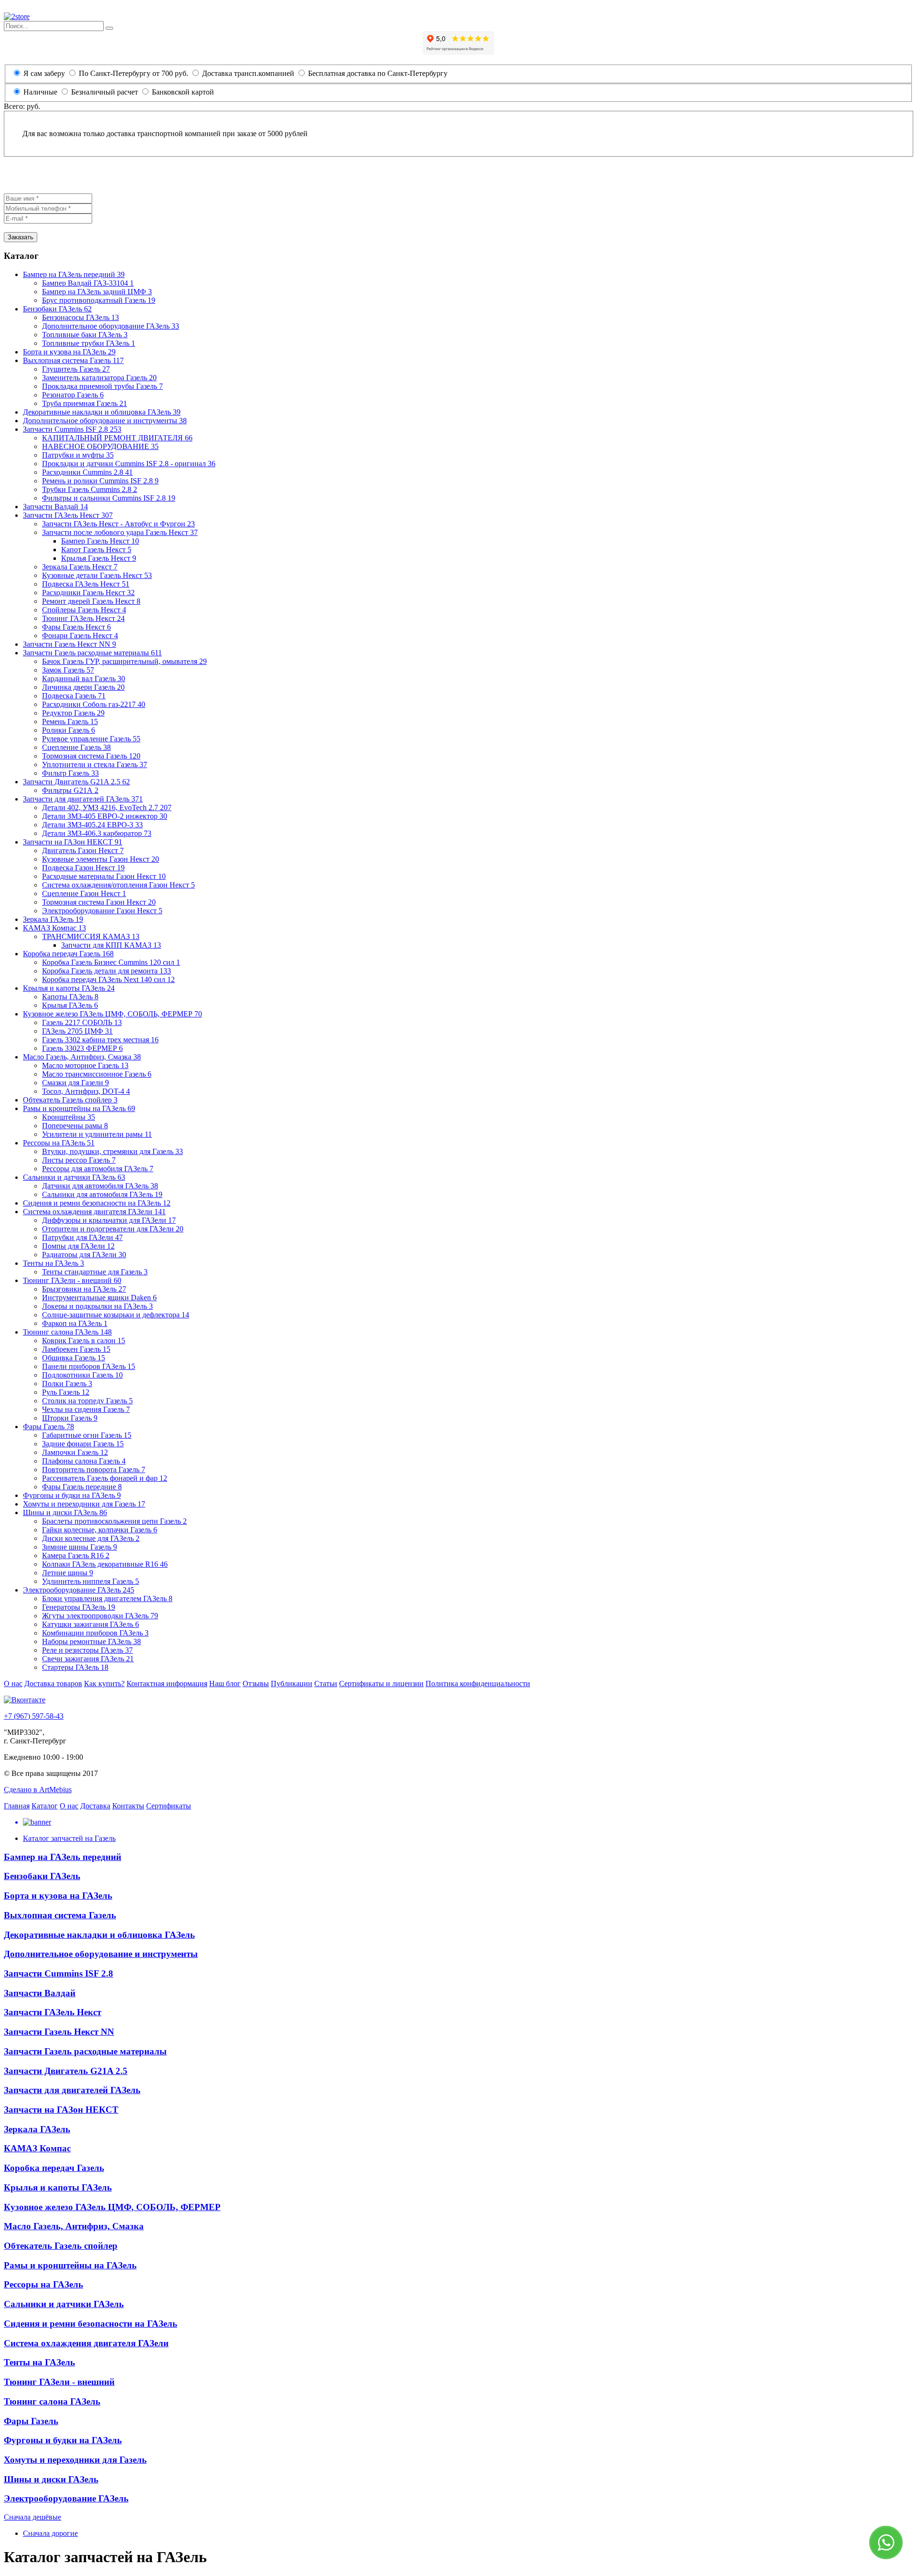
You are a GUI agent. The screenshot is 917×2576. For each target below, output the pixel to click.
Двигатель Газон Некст (83, 850)
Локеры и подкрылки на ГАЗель (97, 1306)
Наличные (40, 92)
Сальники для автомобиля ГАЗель (102, 1194)
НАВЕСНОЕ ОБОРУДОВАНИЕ (100, 446)
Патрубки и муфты (78, 455)
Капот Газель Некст (96, 550)
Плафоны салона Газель (84, 1461)
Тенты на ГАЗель (53, 1263)
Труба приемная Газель (85, 403)
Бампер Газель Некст (100, 541)
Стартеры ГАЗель (75, 1667)
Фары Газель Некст (76, 627)
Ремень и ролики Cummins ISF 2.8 (100, 481)
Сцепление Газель (76, 747)
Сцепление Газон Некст (84, 893)
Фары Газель (48, 1427)
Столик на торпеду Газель (87, 1401)
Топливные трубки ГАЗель (89, 343)
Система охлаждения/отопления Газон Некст (118, 885)
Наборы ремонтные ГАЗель (91, 1641)
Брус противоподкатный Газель (99, 300)
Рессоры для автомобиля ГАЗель (98, 1169)
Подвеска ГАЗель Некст (86, 584)
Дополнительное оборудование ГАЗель (111, 326)
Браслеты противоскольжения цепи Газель (114, 1521)
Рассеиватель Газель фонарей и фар (105, 1478)
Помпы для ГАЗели (78, 1246)
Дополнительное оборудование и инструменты (105, 421)
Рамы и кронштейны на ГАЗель (79, 1108)
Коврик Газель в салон (84, 1341)
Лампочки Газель (75, 1452)
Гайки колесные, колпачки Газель (100, 1530)
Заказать (21, 237)
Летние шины (68, 1573)
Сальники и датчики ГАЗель (74, 1177)
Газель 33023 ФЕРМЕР (82, 1048)
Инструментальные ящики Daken (99, 1298)
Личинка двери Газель (83, 687)
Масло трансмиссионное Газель (97, 1074)
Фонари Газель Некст (80, 636)
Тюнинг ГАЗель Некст (83, 618)
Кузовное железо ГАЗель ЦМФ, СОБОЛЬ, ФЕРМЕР (112, 1014)
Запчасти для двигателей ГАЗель (83, 799)
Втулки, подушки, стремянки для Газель (112, 1151)
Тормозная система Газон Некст (99, 902)
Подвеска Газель (74, 696)
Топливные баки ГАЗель (85, 335)
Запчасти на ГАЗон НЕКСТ (73, 842)
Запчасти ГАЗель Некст (68, 515)
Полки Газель (67, 1384)
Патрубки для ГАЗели (82, 1237)
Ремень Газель (70, 721)
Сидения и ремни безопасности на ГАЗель (97, 1203)
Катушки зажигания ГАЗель (91, 1624)
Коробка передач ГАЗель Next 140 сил (108, 979)
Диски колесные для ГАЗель (91, 1538)
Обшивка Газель (74, 1358)
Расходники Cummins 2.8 (87, 472)
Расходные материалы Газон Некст (104, 876)
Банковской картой (182, 92)
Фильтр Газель (70, 773)
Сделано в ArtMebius (38, 1790)
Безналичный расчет (105, 92)
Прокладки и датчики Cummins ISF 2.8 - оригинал (129, 464)
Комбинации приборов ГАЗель (95, 1633)
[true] (109, 28)
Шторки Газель (70, 1418)
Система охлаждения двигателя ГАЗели (94, 1212)
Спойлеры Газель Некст (84, 610)
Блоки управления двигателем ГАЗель (107, 1598)
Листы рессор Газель (79, 1160)
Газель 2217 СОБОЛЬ (82, 1022)
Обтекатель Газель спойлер (70, 1100)
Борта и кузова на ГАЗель (69, 352)
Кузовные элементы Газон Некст (101, 859)
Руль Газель (66, 1392)
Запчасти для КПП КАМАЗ (111, 945)
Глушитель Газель (76, 369)
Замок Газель (68, 670)
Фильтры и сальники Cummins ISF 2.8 (109, 498)
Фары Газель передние (82, 1487)
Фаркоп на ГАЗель (75, 1323)
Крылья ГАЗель (70, 1005)
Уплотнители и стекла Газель (95, 764)
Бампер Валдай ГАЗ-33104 (88, 283)
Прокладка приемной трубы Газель (102, 386)
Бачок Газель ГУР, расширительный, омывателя (124, 661)
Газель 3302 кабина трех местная (100, 1040)
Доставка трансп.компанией (247, 73)
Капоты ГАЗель (70, 997)
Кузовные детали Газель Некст (97, 575)
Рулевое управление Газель (91, 739)
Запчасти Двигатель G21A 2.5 (76, 782)
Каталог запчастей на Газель (69, 1838)
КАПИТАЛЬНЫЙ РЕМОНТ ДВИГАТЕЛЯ (117, 438)
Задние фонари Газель (83, 1444)
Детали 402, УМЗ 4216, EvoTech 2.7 (107, 807)
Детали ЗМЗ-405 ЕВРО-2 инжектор (105, 816)
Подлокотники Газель (82, 1375)
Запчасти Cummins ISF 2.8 (72, 429)
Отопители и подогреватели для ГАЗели (113, 1229)
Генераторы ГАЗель (79, 1607)
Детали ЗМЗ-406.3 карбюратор (97, 833)
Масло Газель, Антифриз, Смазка (82, 1057)
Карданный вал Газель (84, 679)
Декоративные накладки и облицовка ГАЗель (102, 412)
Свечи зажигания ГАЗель (88, 1659)
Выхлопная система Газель (73, 360)
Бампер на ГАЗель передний (74, 274)
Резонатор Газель (73, 395)
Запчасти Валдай (55, 507)
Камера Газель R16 (76, 1555)
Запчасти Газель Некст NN (69, 644)
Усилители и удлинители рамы (97, 1134)
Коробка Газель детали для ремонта (107, 971)
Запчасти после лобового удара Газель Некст (120, 532)
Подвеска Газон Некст (83, 868)
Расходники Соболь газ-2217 (94, 704)
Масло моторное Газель (85, 1065)
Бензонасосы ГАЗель (80, 317)
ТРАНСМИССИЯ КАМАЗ (91, 936)
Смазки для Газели (75, 1083)
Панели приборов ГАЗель (89, 1366)
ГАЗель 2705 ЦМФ (77, 1031)
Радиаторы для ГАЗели (84, 1255)
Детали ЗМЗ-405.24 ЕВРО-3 (92, 825)
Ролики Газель (69, 730)
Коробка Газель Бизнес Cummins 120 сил (111, 962)
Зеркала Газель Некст (80, 567)
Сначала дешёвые (32, 2517)
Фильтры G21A (70, 790)
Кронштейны (69, 1117)
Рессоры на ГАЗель (59, 1143)
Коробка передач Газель (68, 954)
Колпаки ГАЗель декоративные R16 (105, 1564)
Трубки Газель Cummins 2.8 (90, 489)
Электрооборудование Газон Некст (102, 911)
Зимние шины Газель (80, 1547)
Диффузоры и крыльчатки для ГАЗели (109, 1220)
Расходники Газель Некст (88, 593)
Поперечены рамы (75, 1126)
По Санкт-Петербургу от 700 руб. (133, 73)
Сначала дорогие (50, 2533)
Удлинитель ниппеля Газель (91, 1581)
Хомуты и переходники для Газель (84, 1504)
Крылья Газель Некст (99, 558)
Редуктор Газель (73, 713)
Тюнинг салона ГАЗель (67, 1332)
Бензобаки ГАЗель (57, 309)
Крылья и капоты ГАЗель (69, 988)
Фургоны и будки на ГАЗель (72, 1495)
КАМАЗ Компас (54, 928)
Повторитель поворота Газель (94, 1470)
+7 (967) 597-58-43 (34, 1716)
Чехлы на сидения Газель (86, 1409)
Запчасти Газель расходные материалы (92, 653)
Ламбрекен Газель (76, 1349)
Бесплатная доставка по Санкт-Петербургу (377, 73)
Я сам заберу (44, 73)
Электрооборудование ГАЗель (79, 1590)
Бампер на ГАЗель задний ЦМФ (97, 292)
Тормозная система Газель (91, 756)
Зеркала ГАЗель (53, 919)
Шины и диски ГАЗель (65, 1512)
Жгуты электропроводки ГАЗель (100, 1616)
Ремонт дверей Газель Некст (91, 601)
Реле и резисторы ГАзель (87, 1650)
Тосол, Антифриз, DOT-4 (86, 1091)
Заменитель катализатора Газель (99, 378)
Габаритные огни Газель (87, 1435)
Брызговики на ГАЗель (84, 1289)
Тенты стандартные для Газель (95, 1272)
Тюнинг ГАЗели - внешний (72, 1280)
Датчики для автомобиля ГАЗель (100, 1186)
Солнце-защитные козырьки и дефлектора (116, 1315)
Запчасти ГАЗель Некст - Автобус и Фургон (118, 524)
